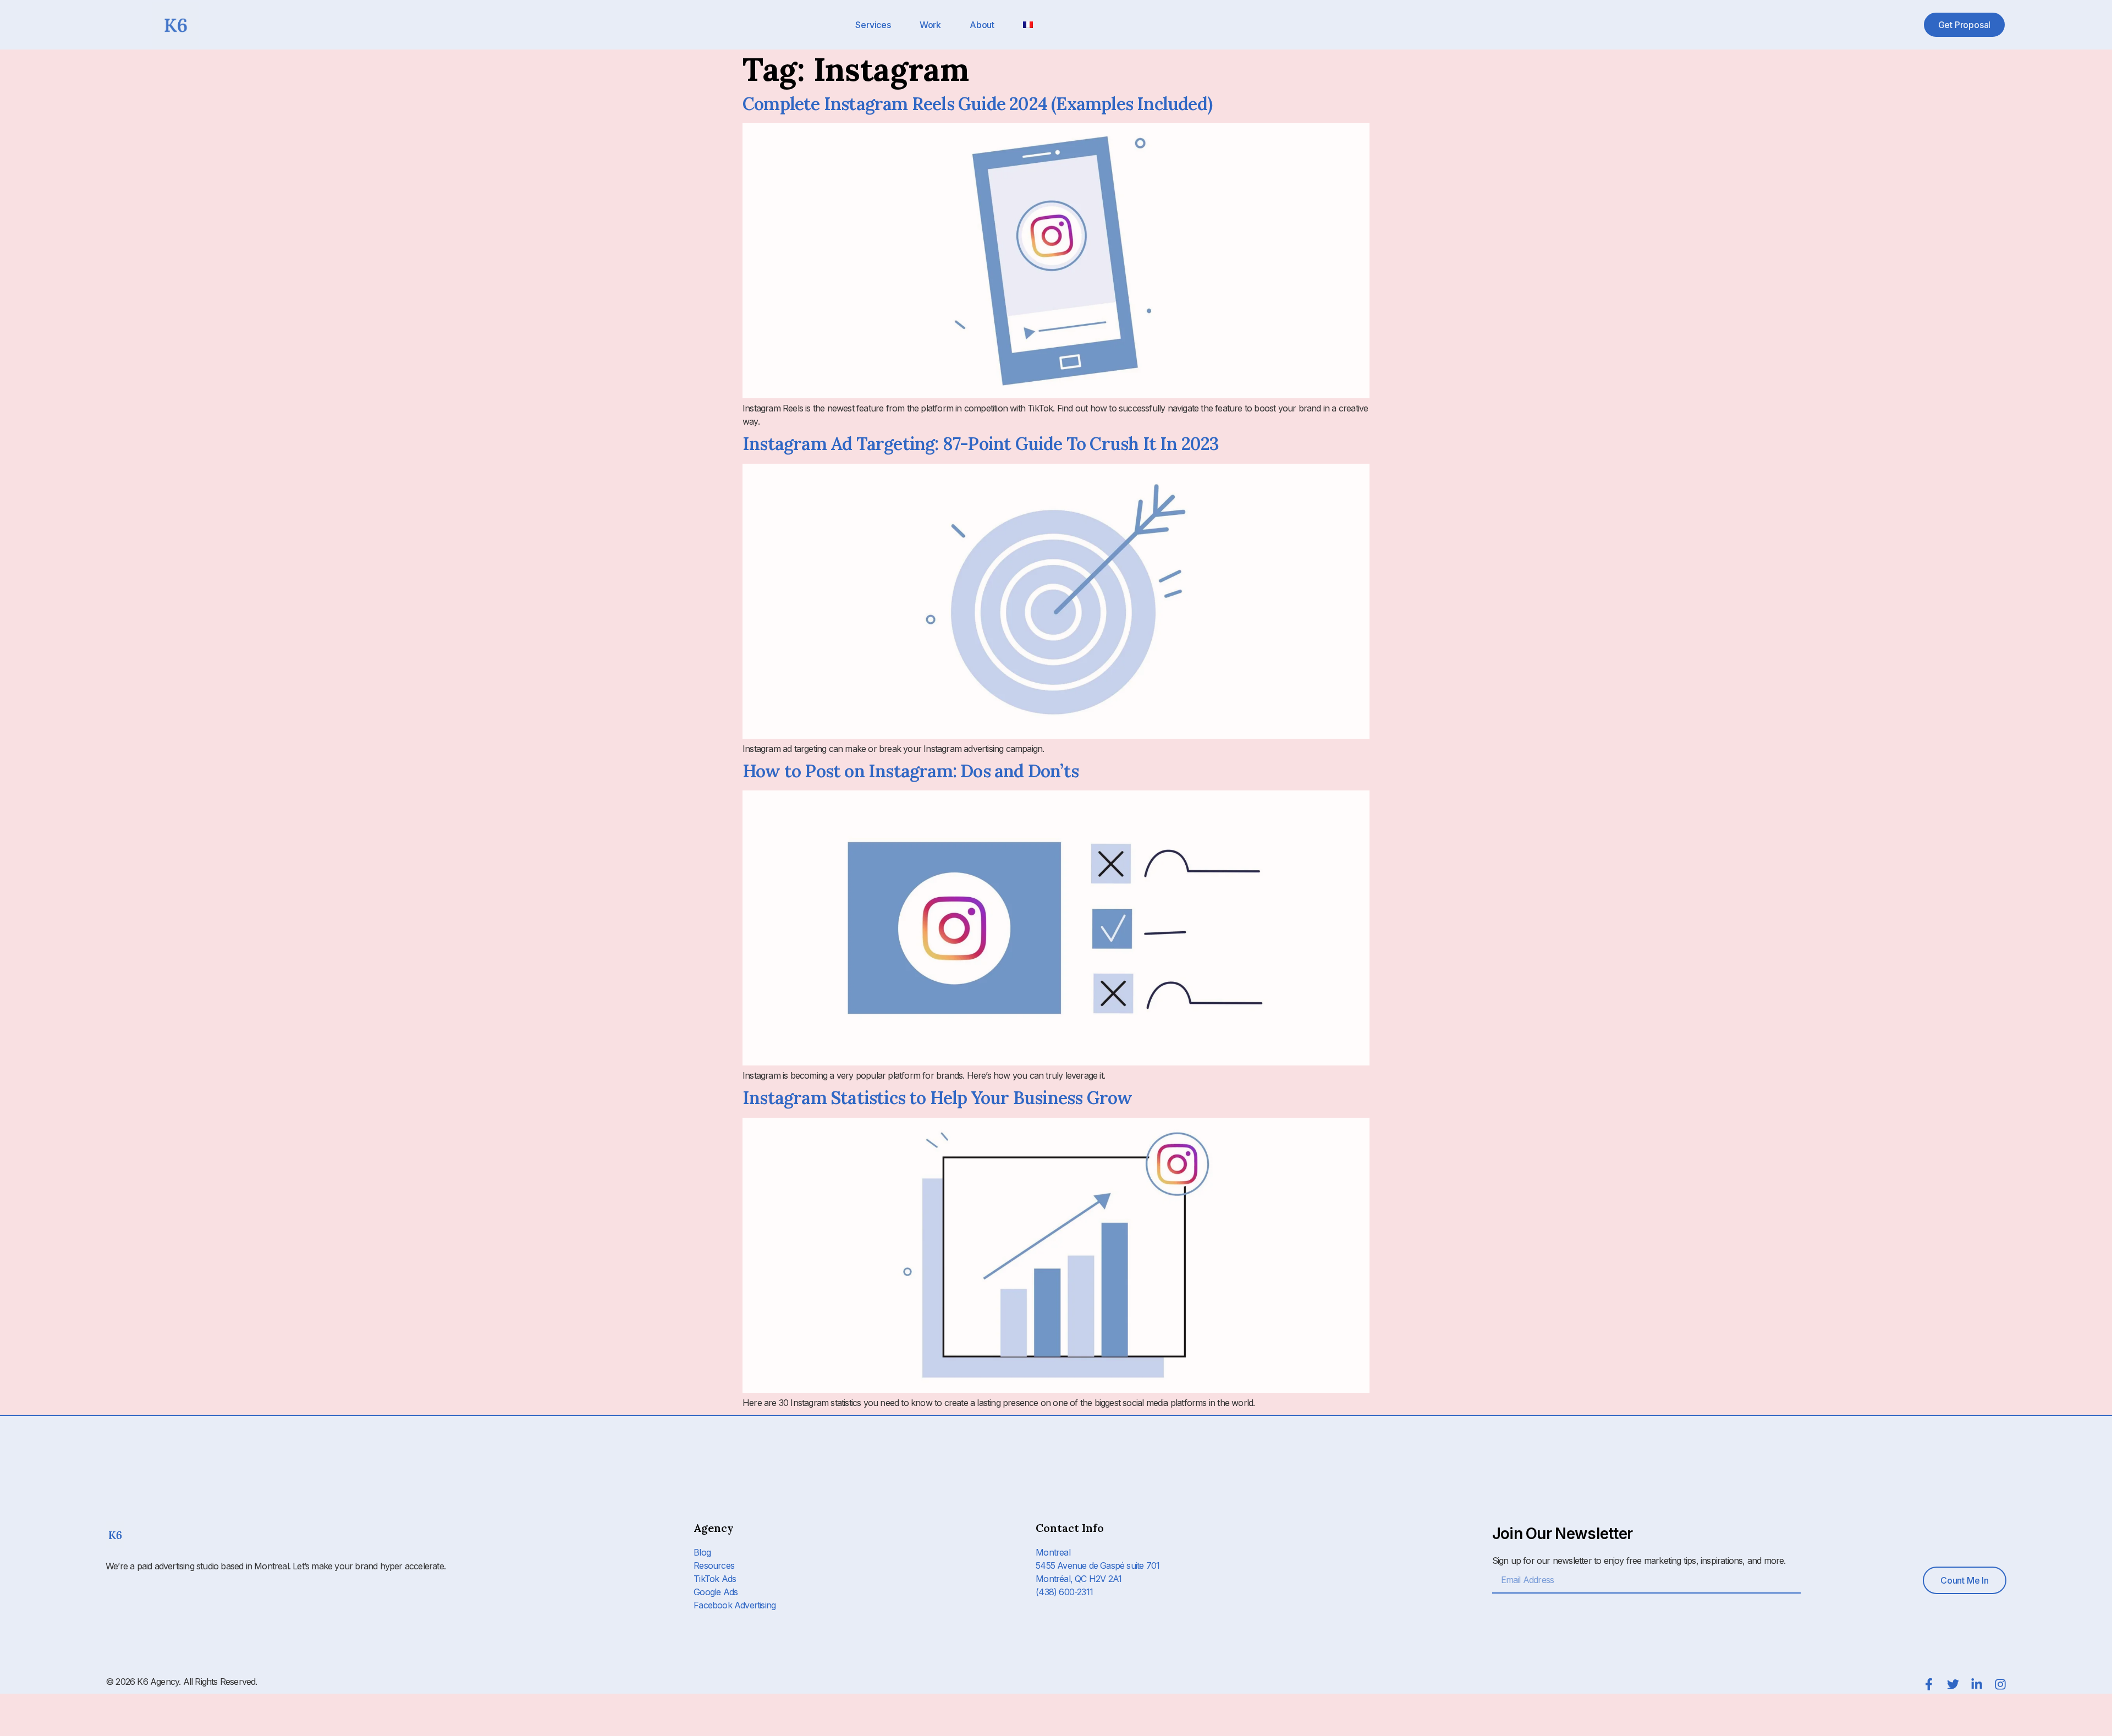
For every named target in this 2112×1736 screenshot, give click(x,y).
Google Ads (716, 1592)
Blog (702, 1552)
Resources (714, 1565)
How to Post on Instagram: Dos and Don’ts (911, 771)
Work (930, 25)
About (982, 25)
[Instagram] (2000, 1684)
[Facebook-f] (1929, 1684)
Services (873, 25)
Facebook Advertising (735, 1605)
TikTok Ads (715, 1579)
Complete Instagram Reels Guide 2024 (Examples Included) (977, 104)
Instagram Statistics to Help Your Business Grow (937, 1098)
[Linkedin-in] (1977, 1684)
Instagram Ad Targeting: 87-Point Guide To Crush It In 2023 (981, 444)
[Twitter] (1953, 1684)
